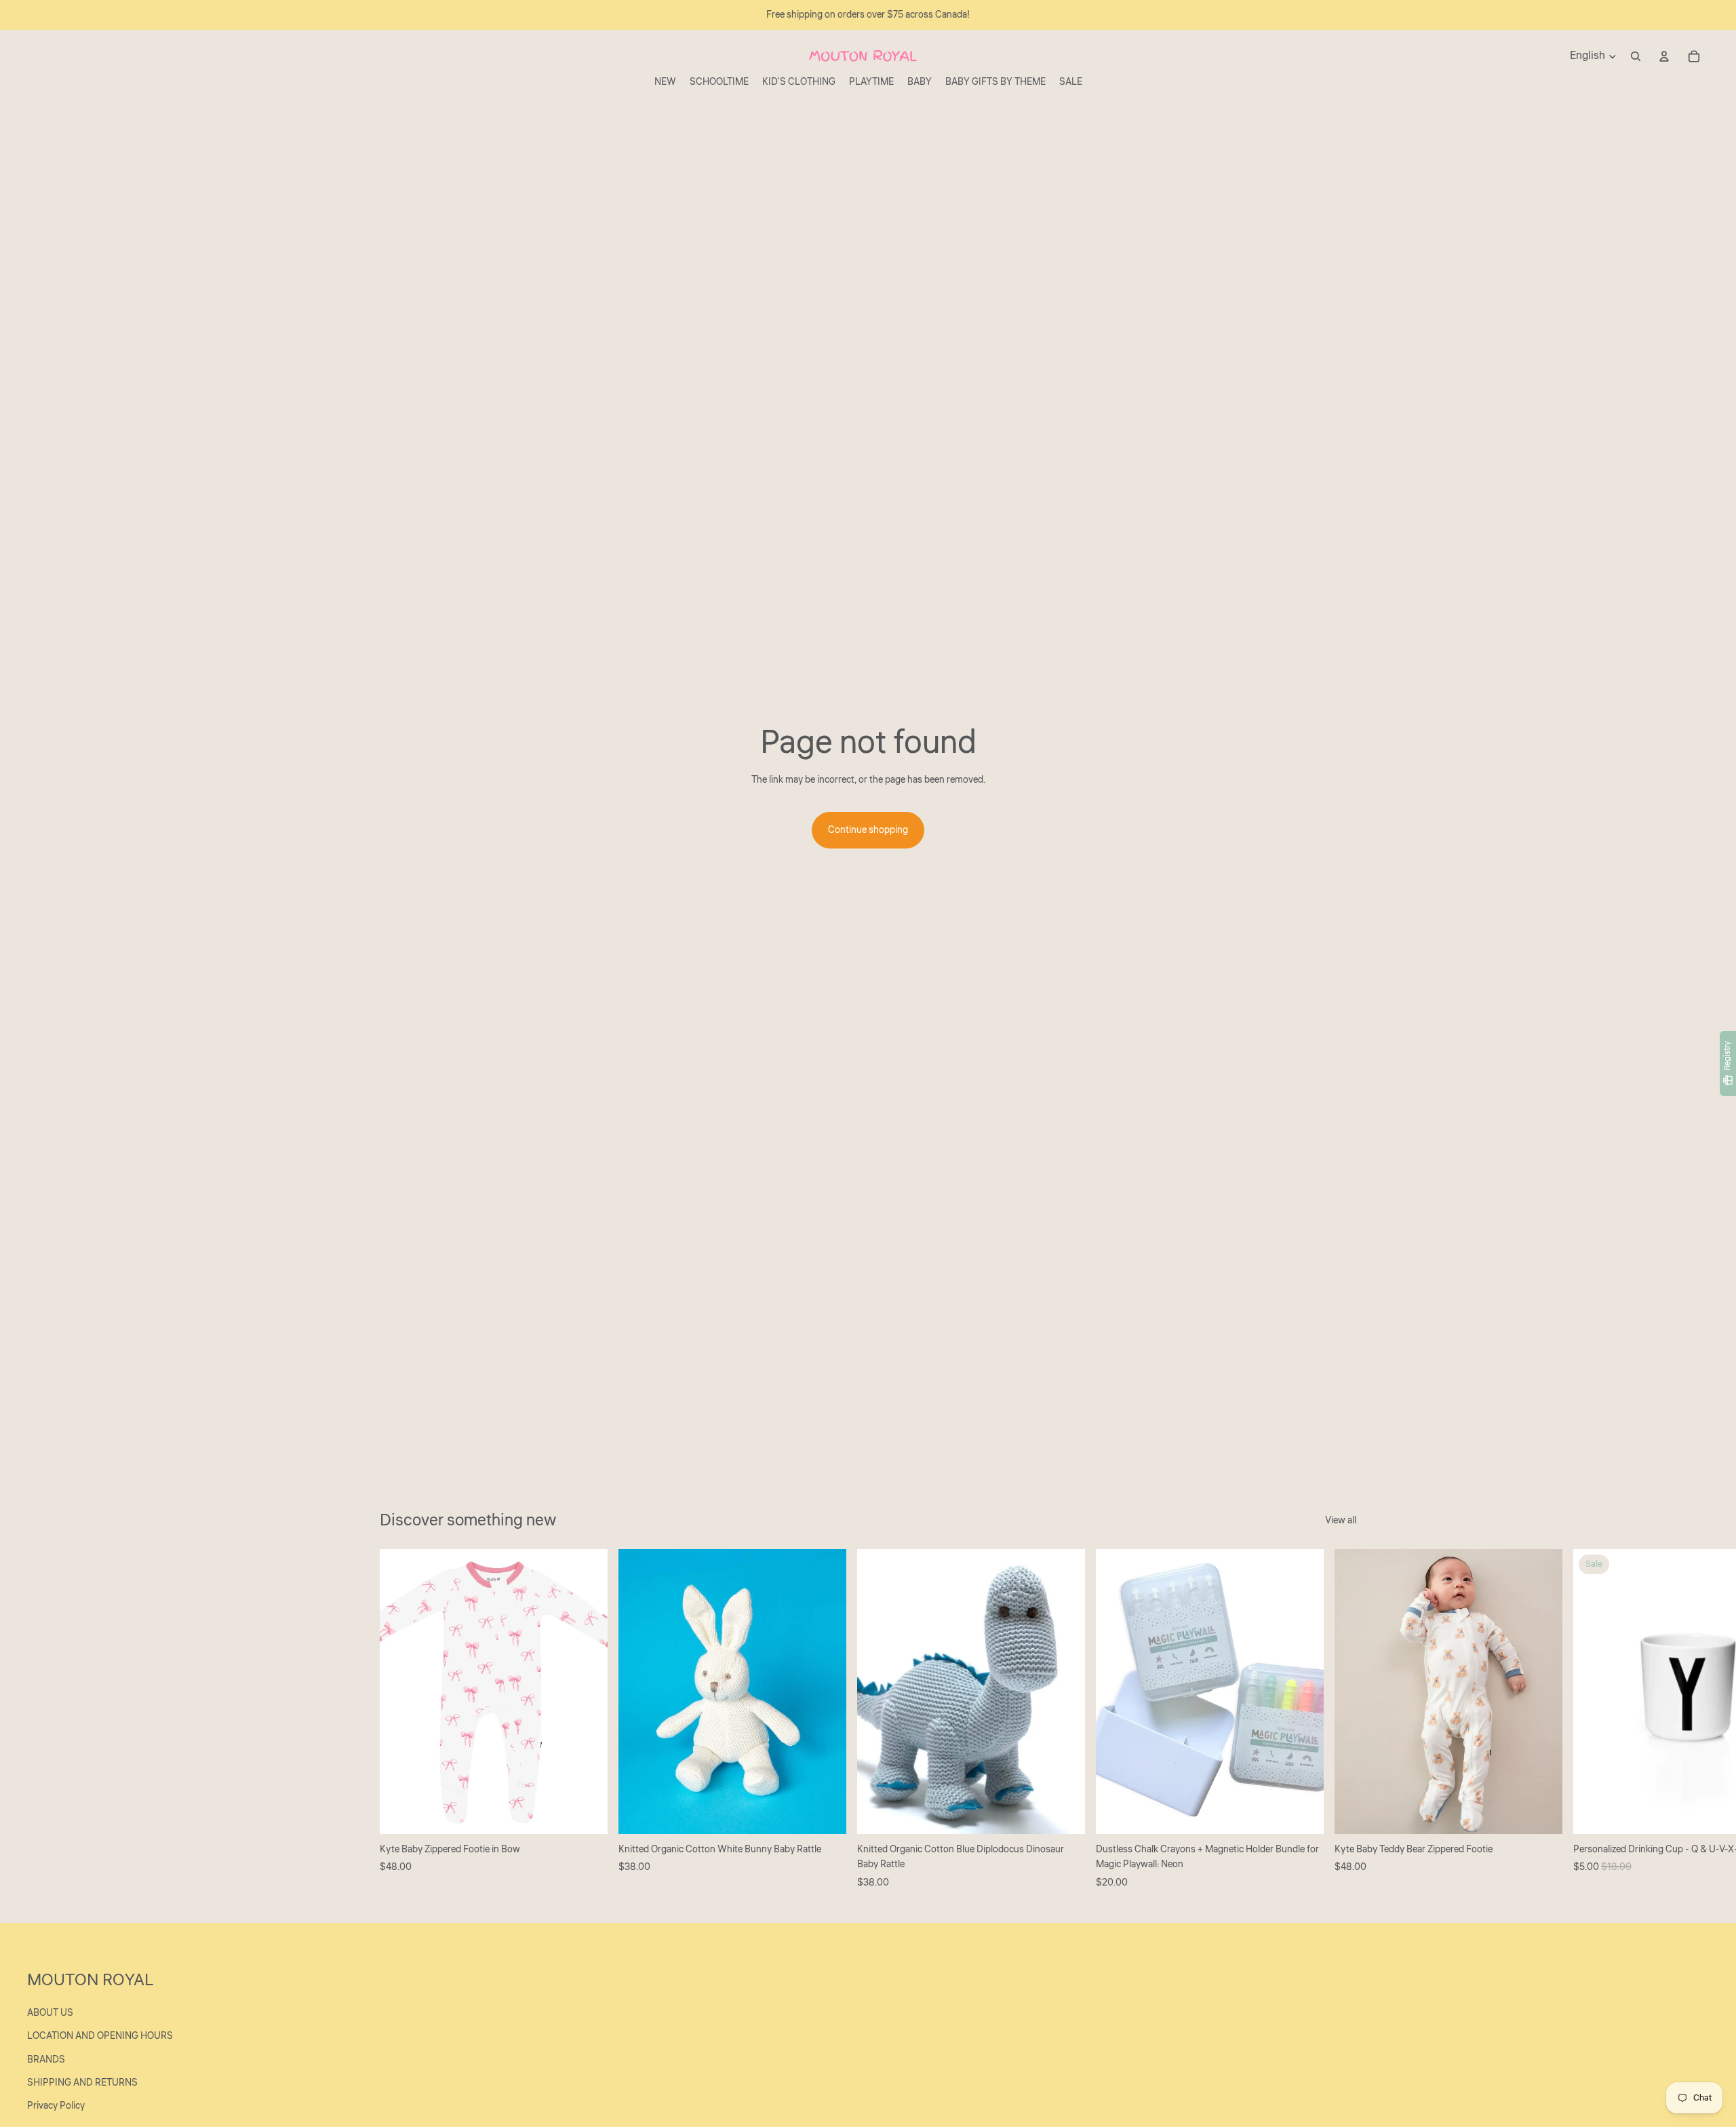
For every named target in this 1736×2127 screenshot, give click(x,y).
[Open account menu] (1664, 56)
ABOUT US (50, 2013)
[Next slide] (1341, 1719)
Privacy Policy (56, 2106)
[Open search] (1636, 56)
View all (1341, 1521)
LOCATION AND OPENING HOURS (100, 2036)
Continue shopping (868, 830)
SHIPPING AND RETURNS (82, 2083)
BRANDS (46, 2060)
